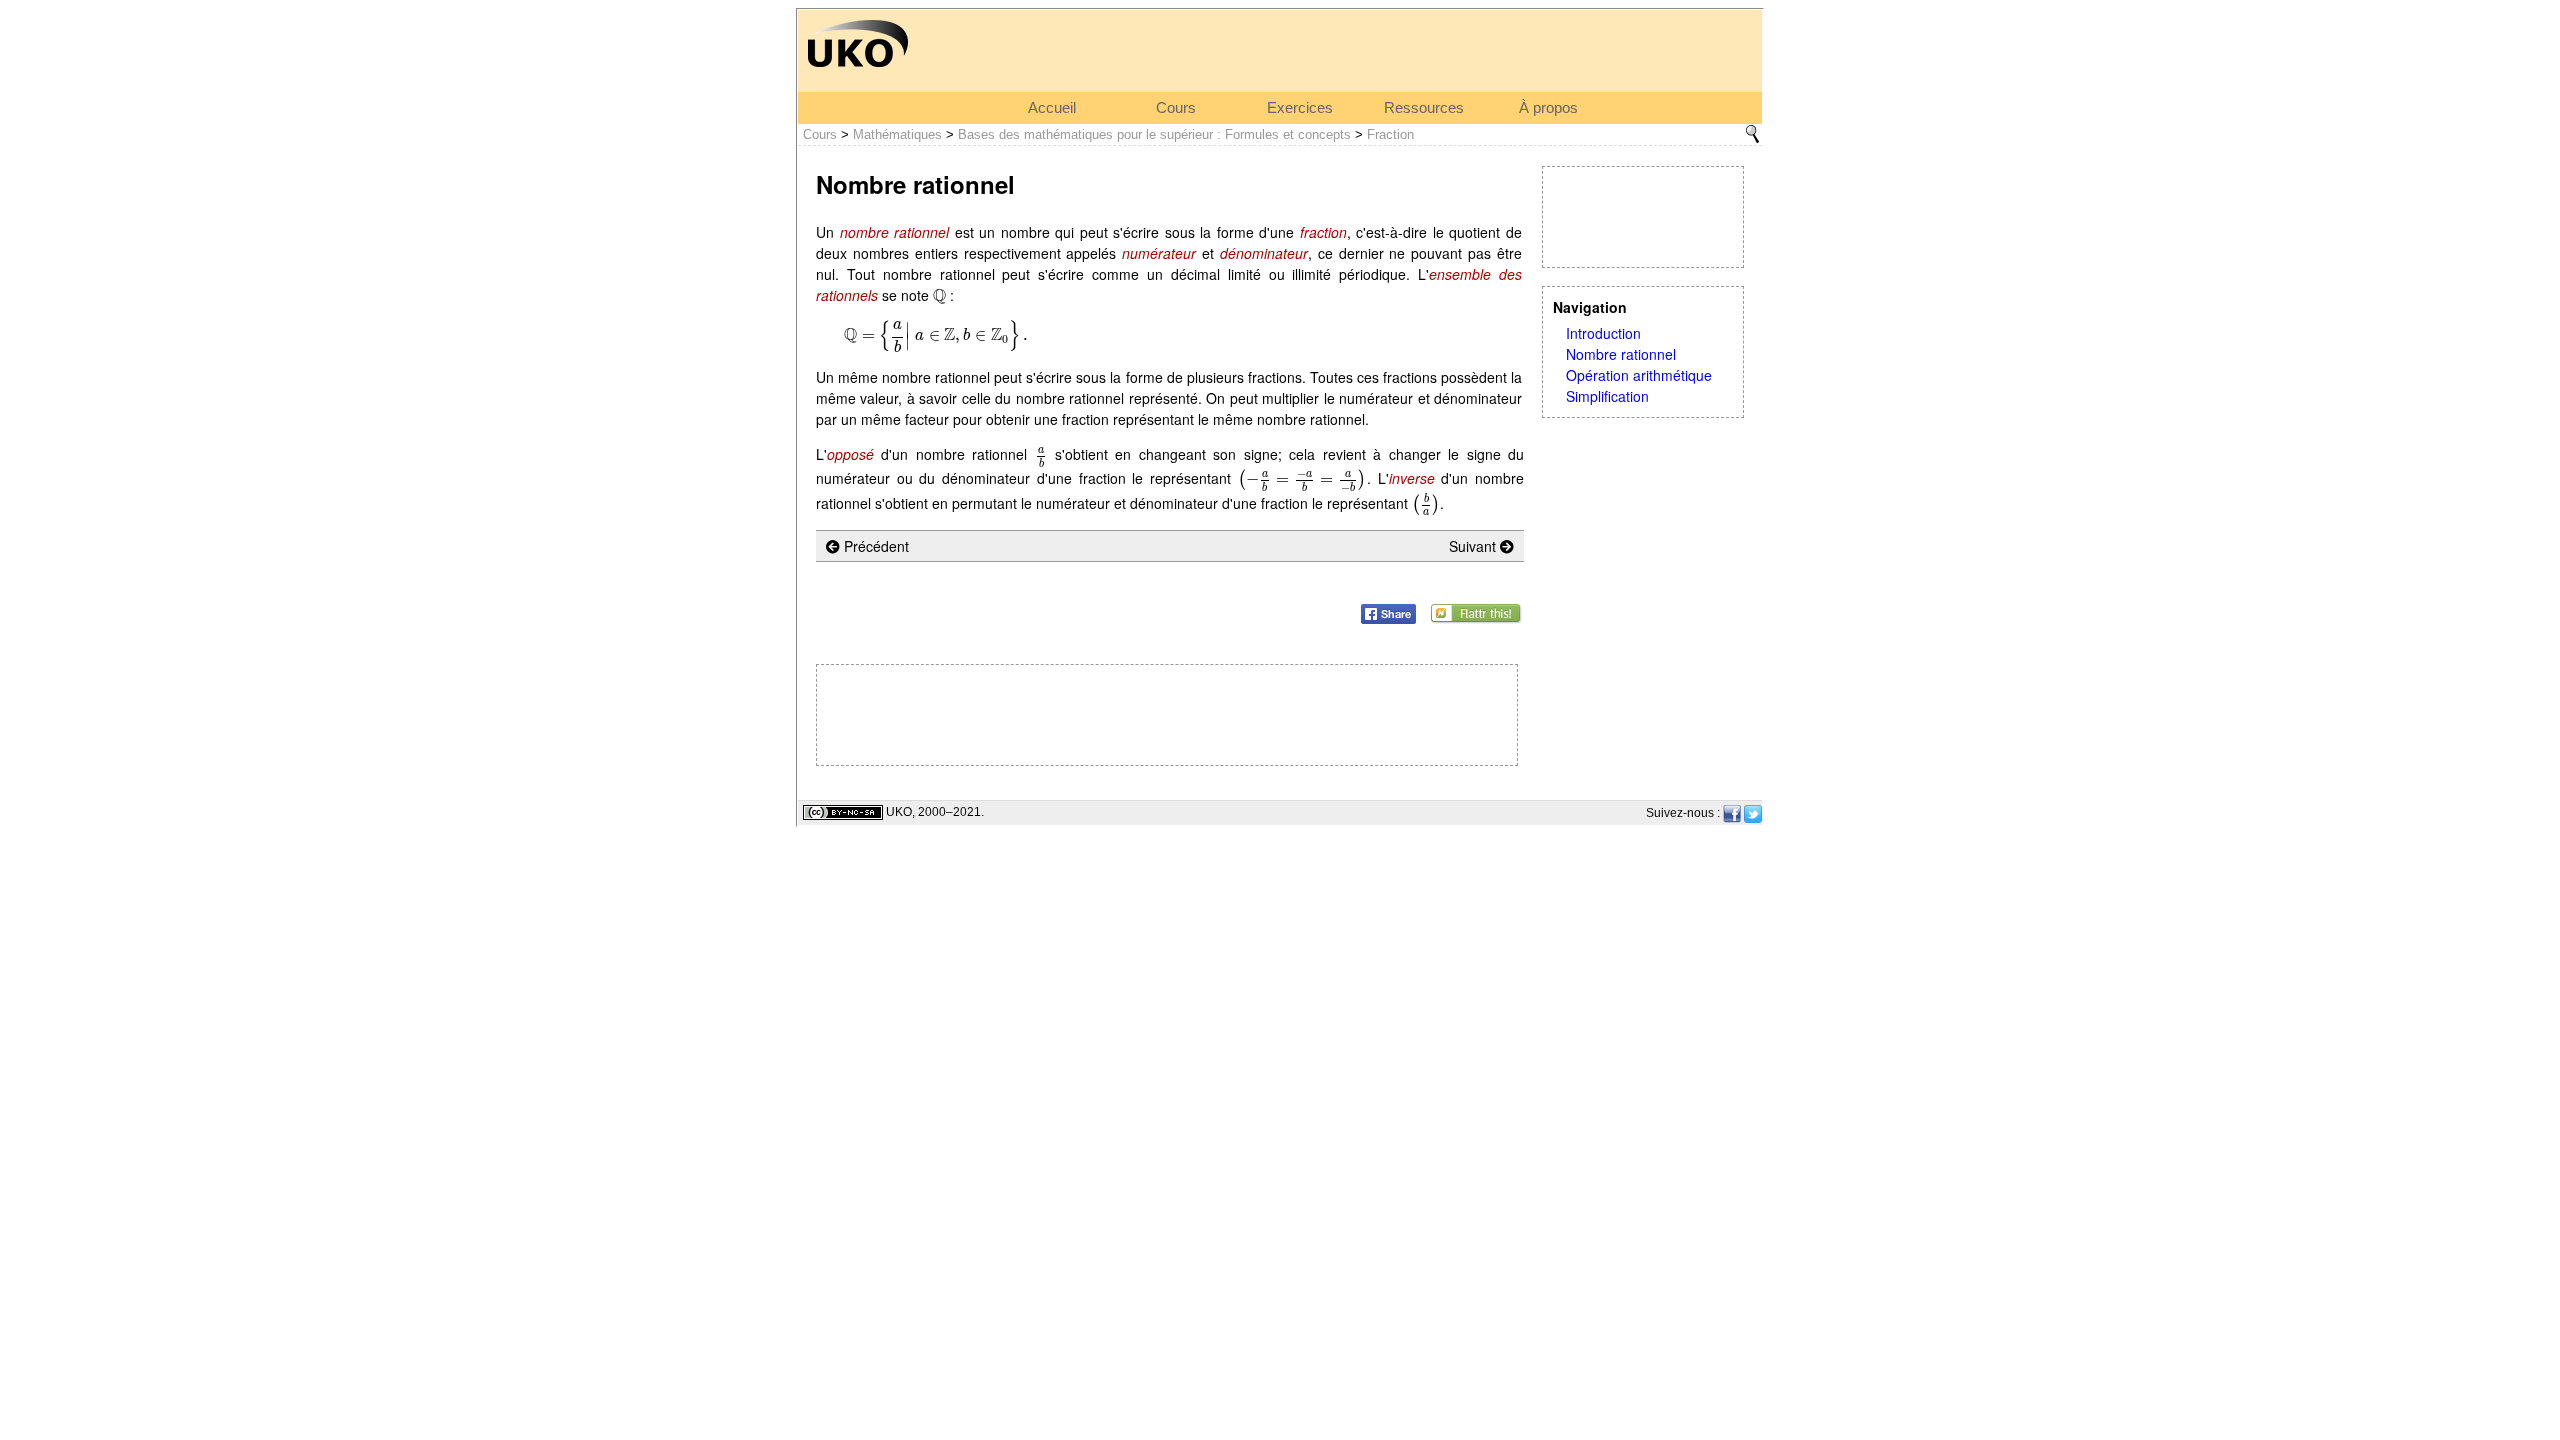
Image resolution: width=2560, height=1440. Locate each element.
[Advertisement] (1643, 217)
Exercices (1300, 108)
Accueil (1052, 108)
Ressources (1424, 108)
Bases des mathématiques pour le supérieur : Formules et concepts (1154, 134)
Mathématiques (897, 134)
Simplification (1607, 396)
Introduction (1603, 333)
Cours (1176, 108)
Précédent (874, 546)
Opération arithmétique (1639, 375)
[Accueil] (858, 42)
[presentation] (939, 295)
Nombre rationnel (1621, 354)
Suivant (1474, 546)
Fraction (1390, 134)
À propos (1548, 108)
